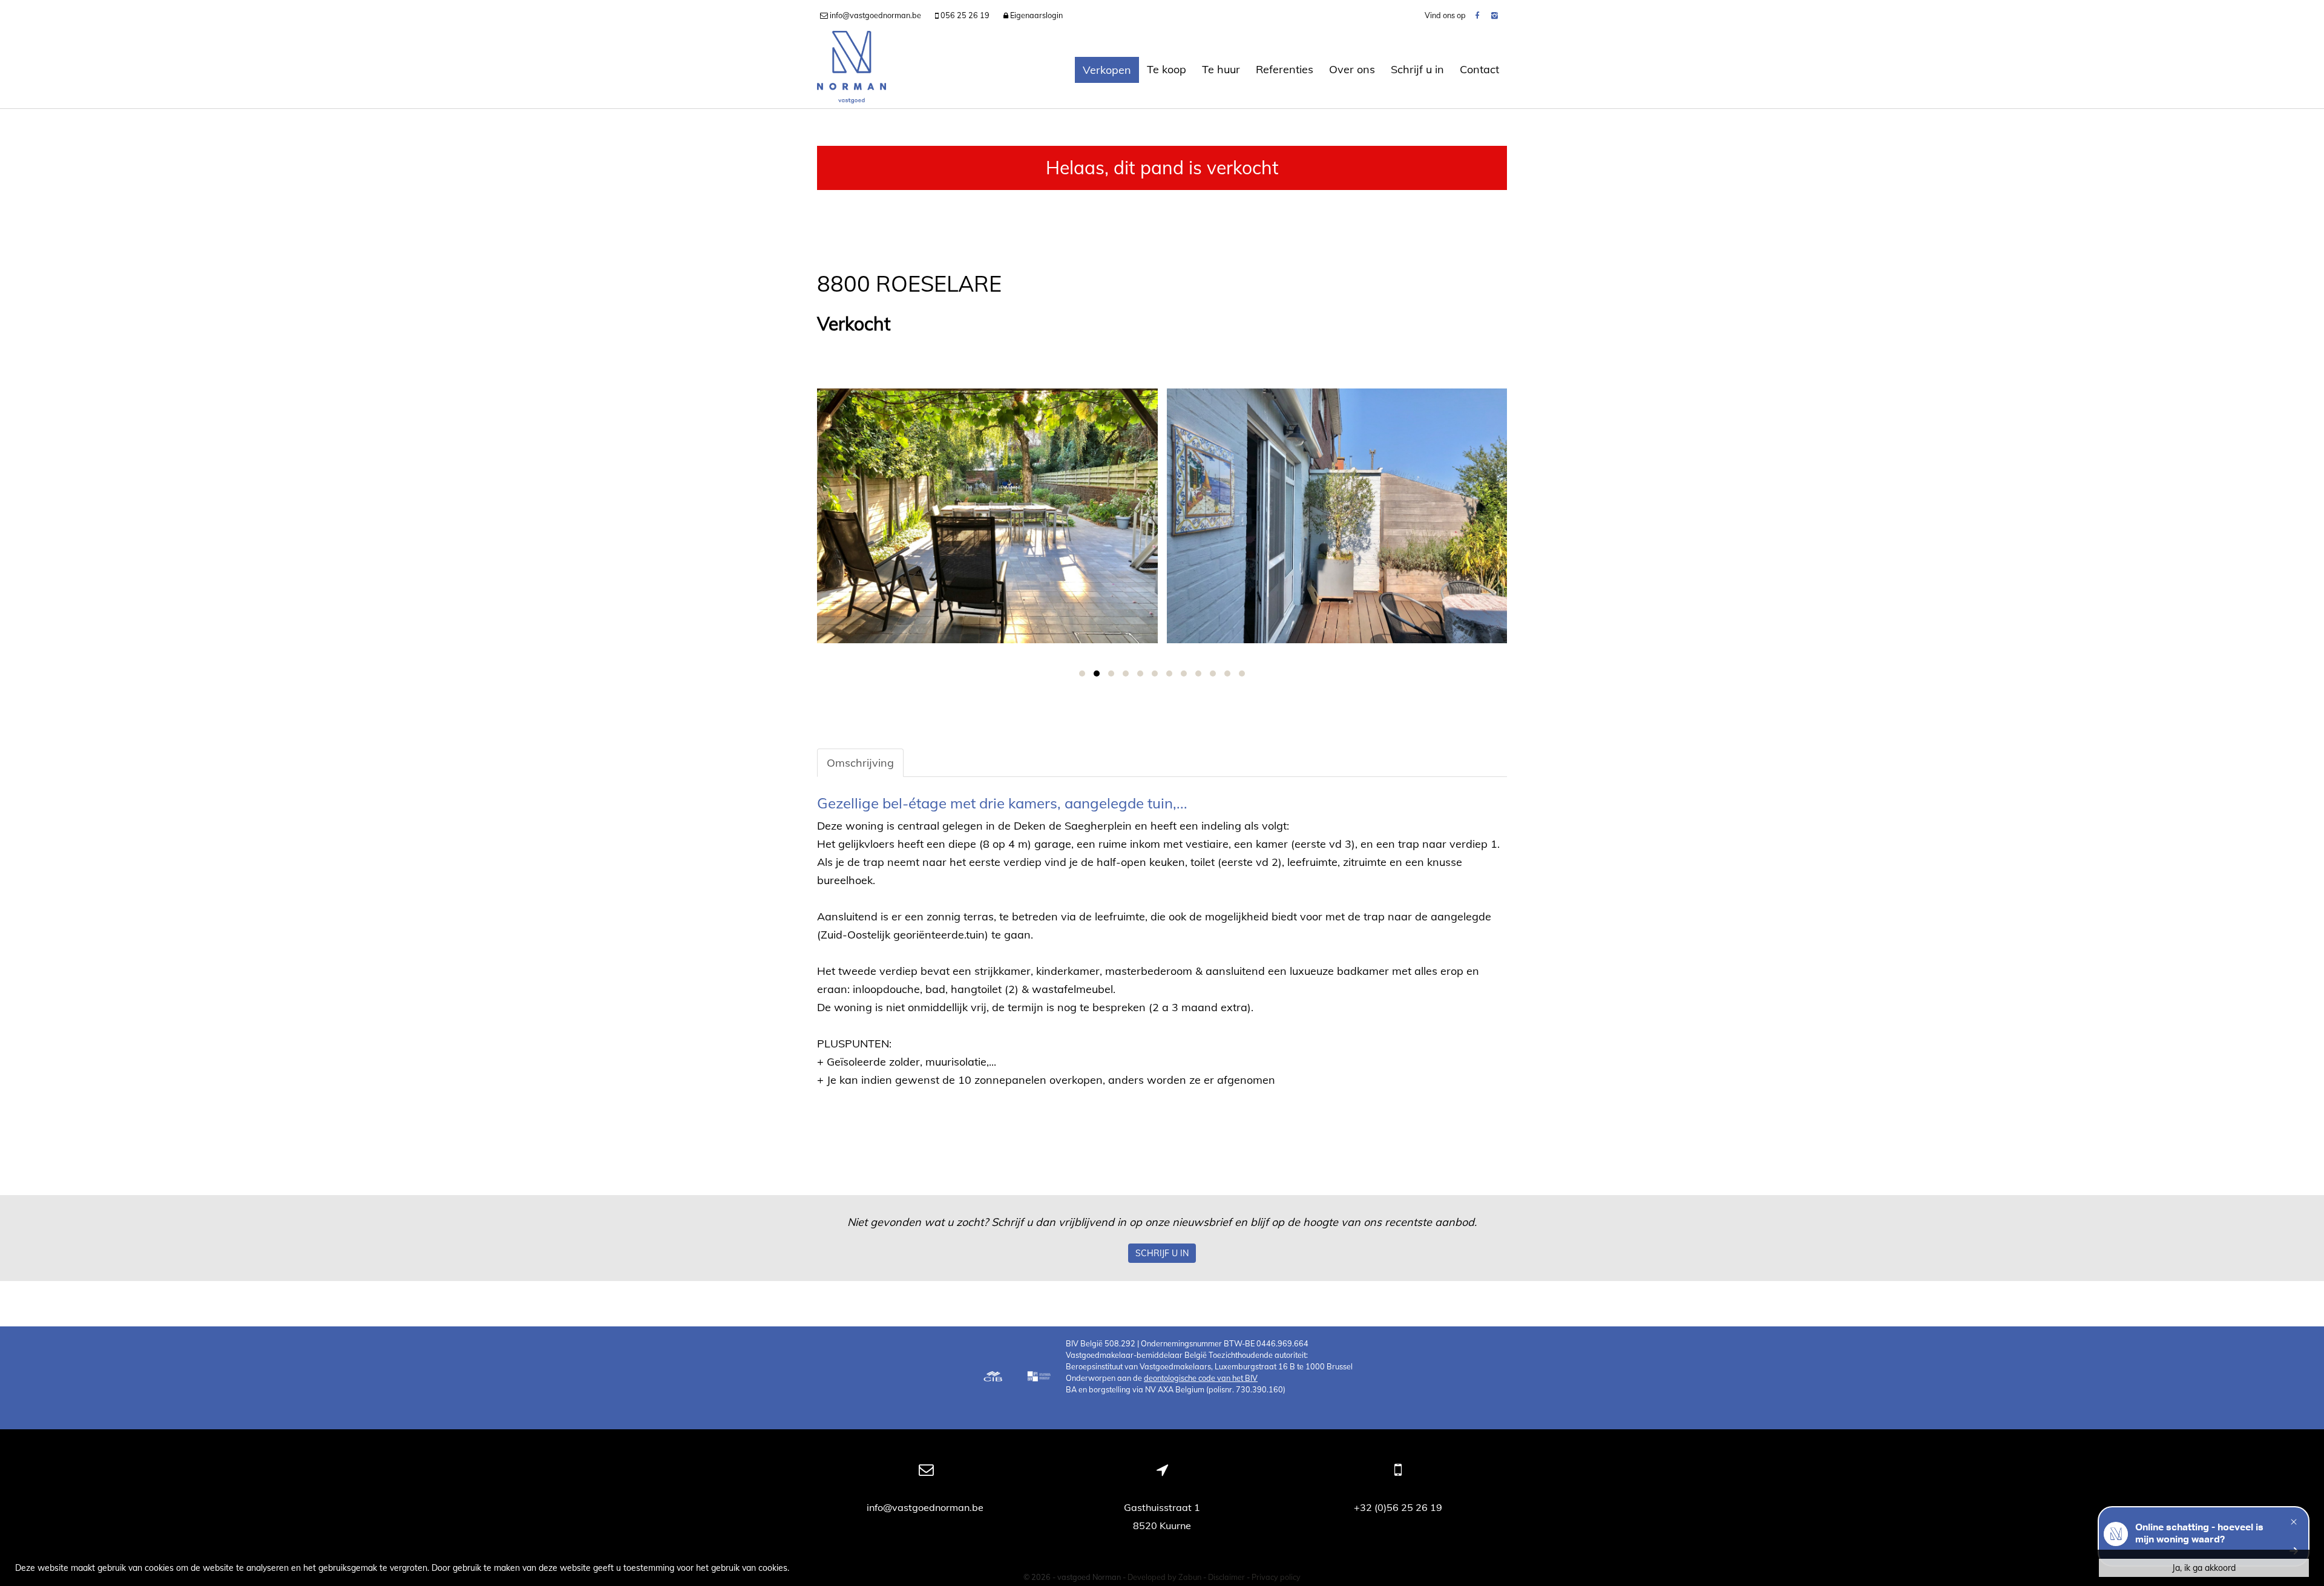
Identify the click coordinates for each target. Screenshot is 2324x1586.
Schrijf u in (1417, 69)
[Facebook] (1477, 15)
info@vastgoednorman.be (926, 1507)
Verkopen (1107, 70)
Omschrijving (860, 763)
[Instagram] (1495, 15)
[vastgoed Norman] (852, 70)
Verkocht (854, 324)
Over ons (1352, 69)
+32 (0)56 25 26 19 (1398, 1507)
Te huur (1221, 69)
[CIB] (993, 1378)
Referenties (1285, 69)
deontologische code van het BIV (1201, 1378)
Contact (1479, 69)
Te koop (1167, 69)
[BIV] (1040, 1378)
